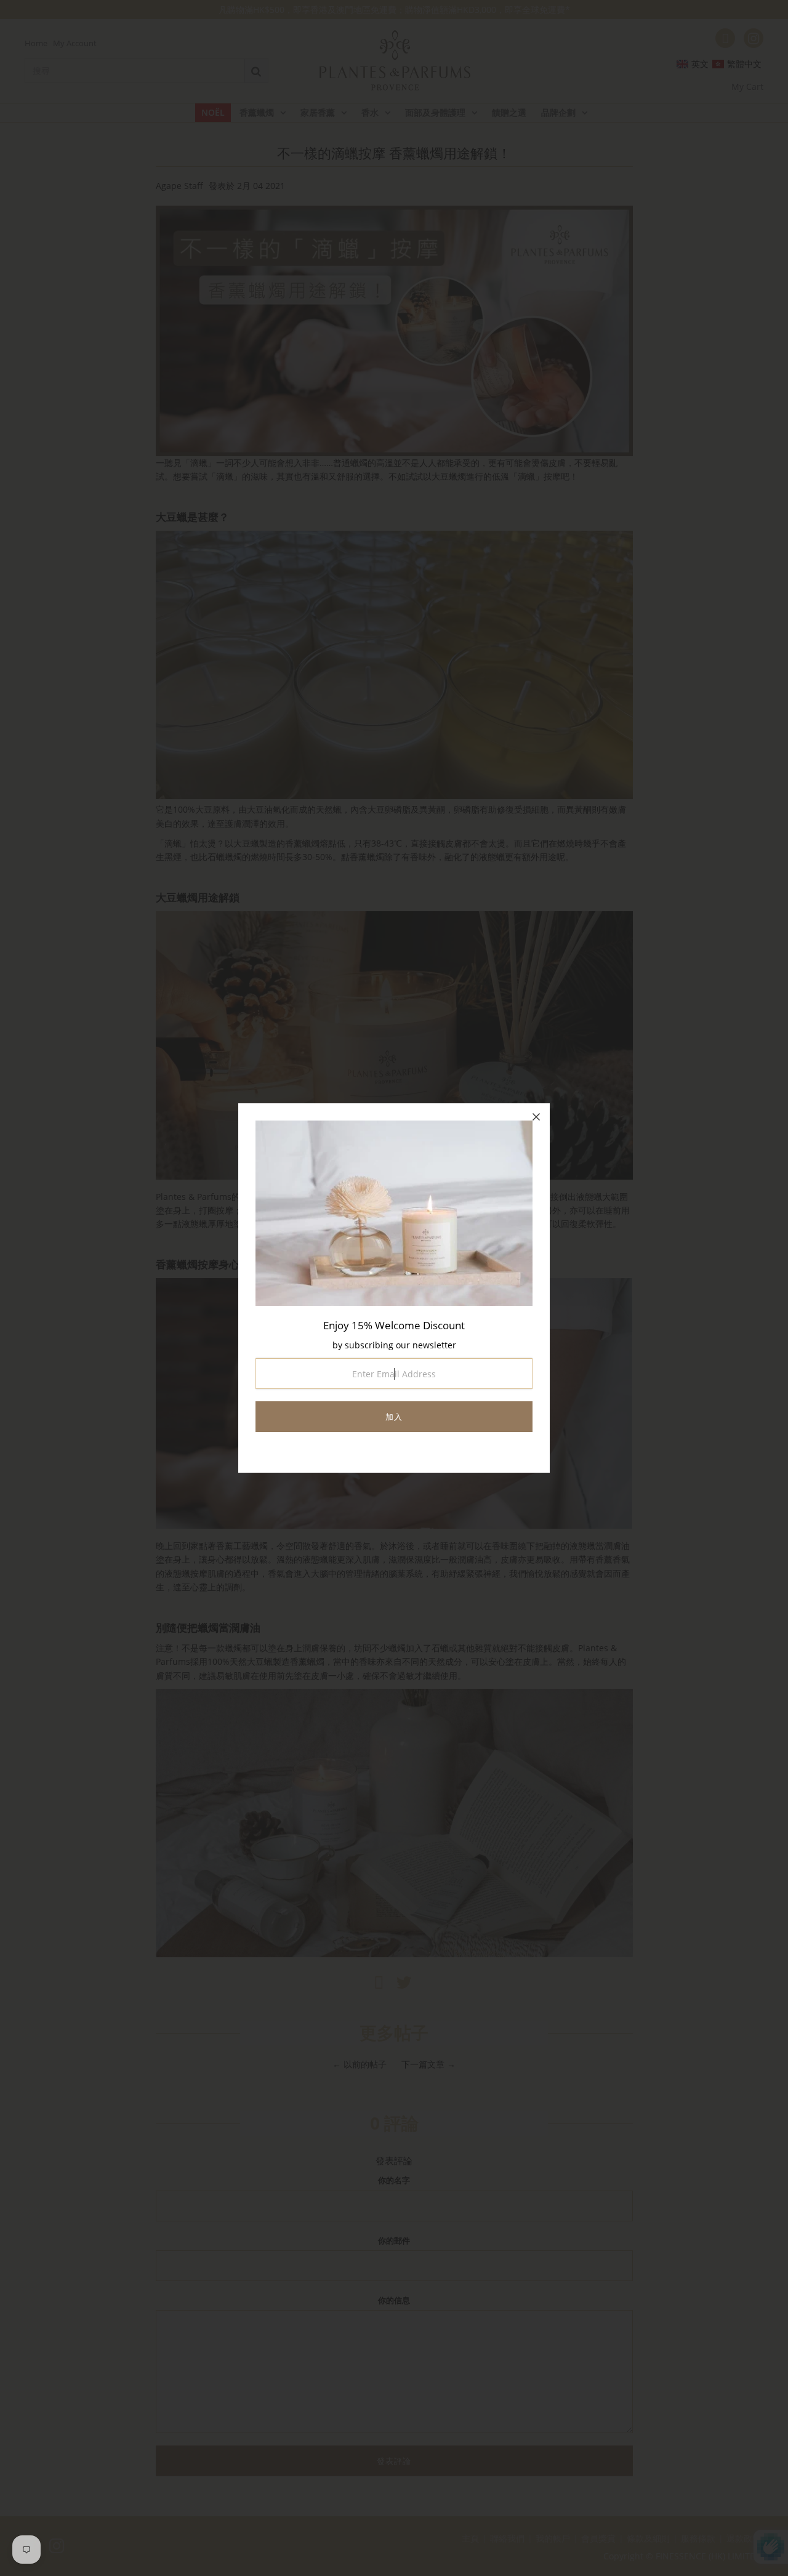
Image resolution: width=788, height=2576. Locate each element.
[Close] (536, 1117)
